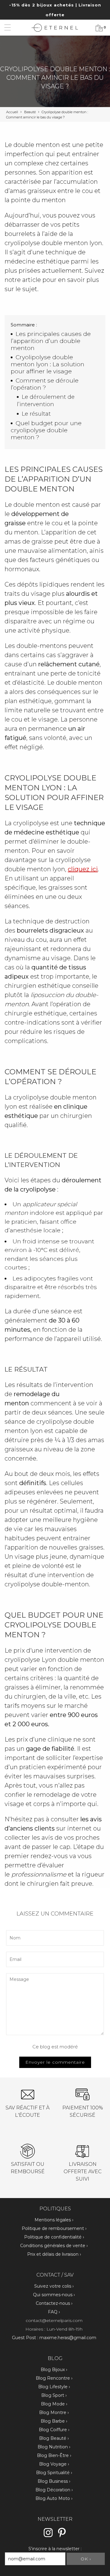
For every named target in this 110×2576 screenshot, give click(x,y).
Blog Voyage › (54, 2464)
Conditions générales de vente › (54, 2246)
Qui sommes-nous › (54, 2295)
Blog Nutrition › (54, 2447)
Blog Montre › (54, 2412)
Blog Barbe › (54, 2421)
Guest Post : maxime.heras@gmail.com (54, 2338)
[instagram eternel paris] (48, 2536)
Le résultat (36, 414)
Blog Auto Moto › (54, 2498)
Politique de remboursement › (54, 2228)
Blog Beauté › (54, 2438)
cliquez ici (83, 869)
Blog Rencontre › (54, 2378)
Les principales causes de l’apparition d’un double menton (51, 341)
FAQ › (54, 2312)
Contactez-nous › (54, 2303)
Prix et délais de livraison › (54, 2254)
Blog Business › (54, 2481)
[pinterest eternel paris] (62, 2536)
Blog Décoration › (54, 2490)
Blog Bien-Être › (54, 2455)
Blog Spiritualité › (54, 2473)
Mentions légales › (54, 2220)
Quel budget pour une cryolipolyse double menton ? (46, 430)
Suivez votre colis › (54, 2286)
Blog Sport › (54, 2395)
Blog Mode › (54, 2404)
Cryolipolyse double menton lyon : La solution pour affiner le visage (48, 364)
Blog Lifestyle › (54, 2387)
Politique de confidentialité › (54, 2237)
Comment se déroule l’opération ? (45, 384)
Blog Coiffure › (54, 2430)
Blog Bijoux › (54, 2370)
